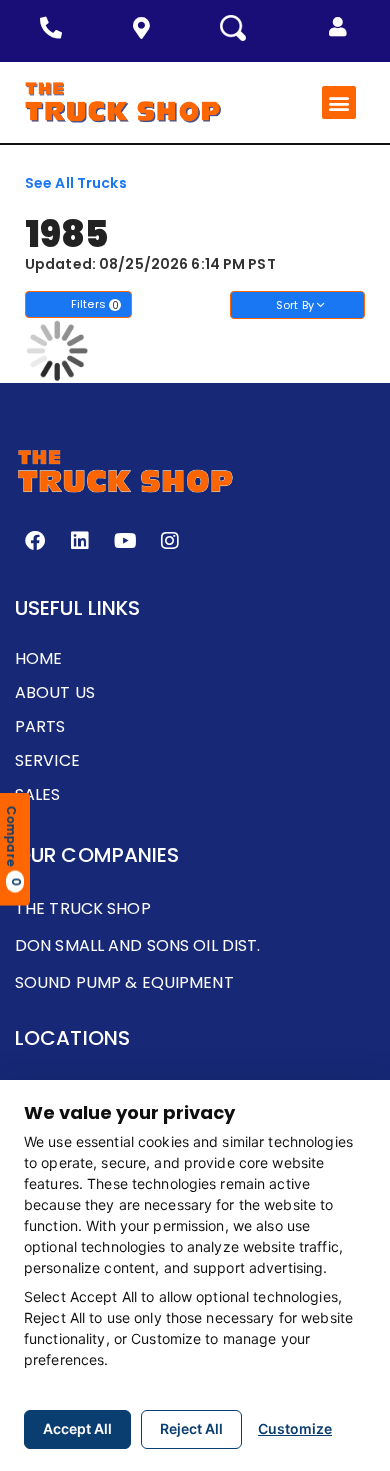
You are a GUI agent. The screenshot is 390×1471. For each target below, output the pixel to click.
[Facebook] (35, 541)
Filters (95, 304)
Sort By (296, 305)
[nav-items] (56, 28)
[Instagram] (170, 541)
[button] (338, 27)
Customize (295, 1428)
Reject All (191, 1428)
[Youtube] (125, 541)
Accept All (77, 1428)
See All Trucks (76, 183)
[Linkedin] (80, 541)
